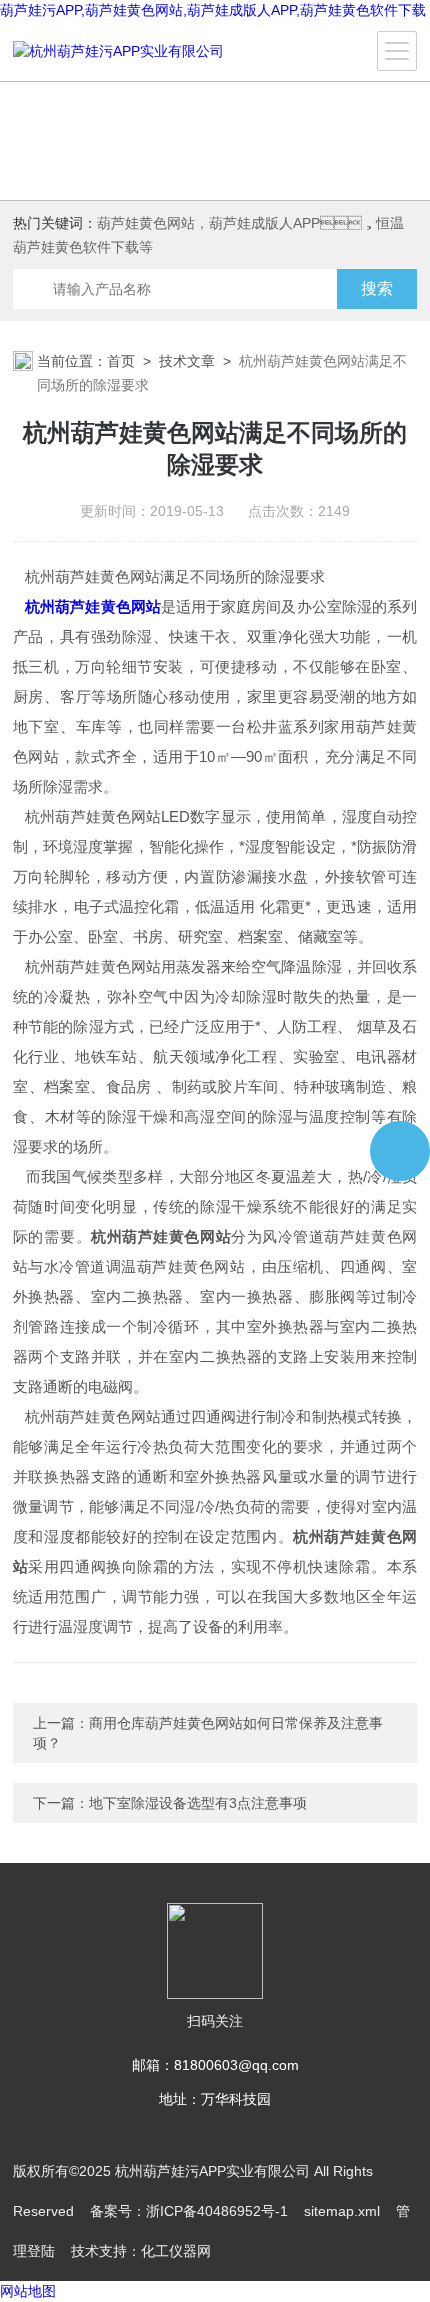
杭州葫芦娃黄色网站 (93, 606)
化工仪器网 (176, 2251)
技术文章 (187, 361)
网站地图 (28, 2291)
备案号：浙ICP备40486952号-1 (189, 2211)
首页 (121, 361)
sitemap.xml (342, 2211)
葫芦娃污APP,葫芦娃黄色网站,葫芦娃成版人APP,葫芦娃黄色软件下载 (213, 10)
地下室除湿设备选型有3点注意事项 (198, 1803)
